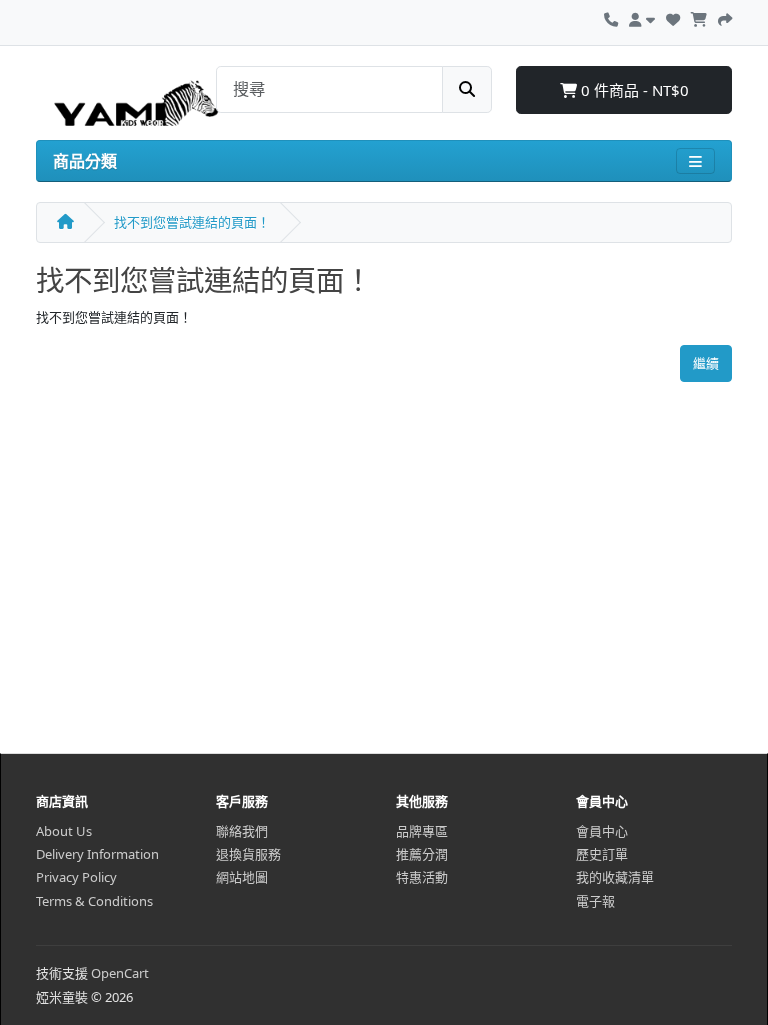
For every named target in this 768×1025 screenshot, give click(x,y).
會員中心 (602, 831)
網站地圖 (242, 877)
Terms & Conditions (94, 901)
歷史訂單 (602, 854)
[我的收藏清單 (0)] (673, 17)
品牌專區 (422, 831)
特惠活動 (422, 877)
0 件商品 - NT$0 (633, 90)
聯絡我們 (242, 831)
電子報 (595, 901)
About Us (64, 831)
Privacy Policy (76, 877)
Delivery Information (97, 854)
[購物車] (699, 17)
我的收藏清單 (615, 877)
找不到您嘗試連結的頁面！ (192, 222)
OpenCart (120, 973)
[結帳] (725, 17)
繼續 (706, 363)
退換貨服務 (248, 854)
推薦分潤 (422, 854)
